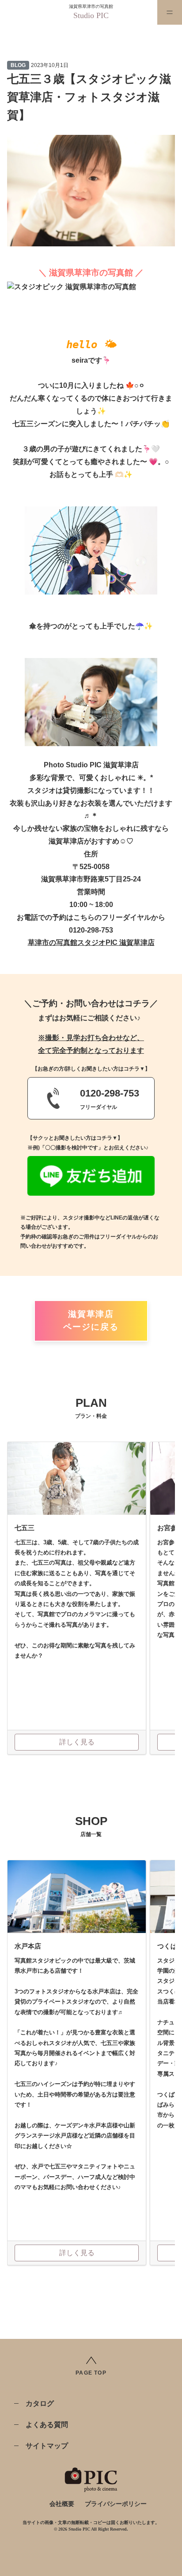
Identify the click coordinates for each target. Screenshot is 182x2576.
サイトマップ (47, 2446)
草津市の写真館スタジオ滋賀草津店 (91, 942)
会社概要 (62, 2504)
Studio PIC (91, 15)
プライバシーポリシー (116, 2504)
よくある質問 (47, 2425)
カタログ (40, 2403)
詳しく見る (77, 1742)
